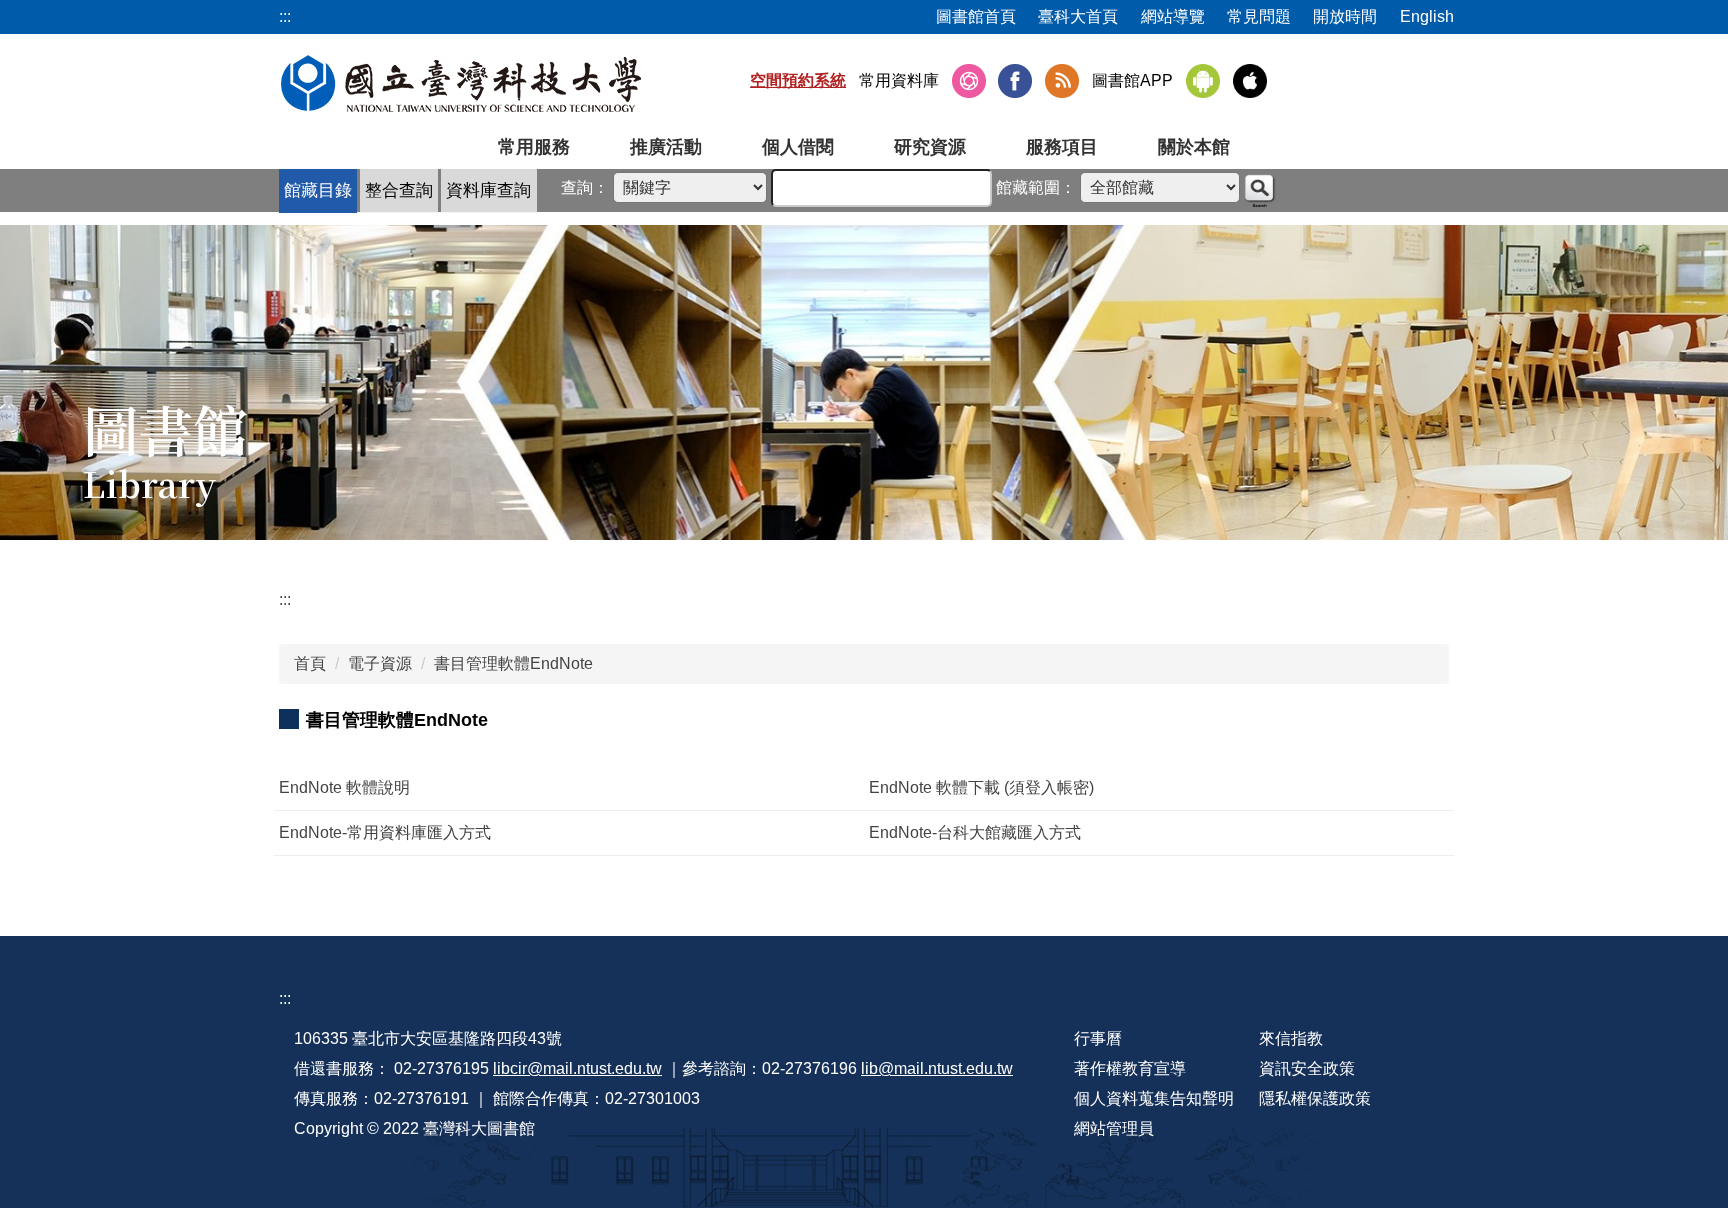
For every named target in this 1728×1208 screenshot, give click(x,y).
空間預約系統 (798, 80)
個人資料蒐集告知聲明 (1154, 1098)
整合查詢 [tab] (399, 190)
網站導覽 (1173, 16)
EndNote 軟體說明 (344, 787)
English (1427, 16)
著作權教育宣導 (1130, 1068)
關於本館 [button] (1194, 147)
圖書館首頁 (976, 16)
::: (285, 599)
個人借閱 (798, 147)
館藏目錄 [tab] (318, 190)
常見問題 (1259, 16)
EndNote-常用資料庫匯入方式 (385, 832)
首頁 (310, 663)
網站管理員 (1114, 1128)
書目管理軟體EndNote (513, 663)
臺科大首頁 (1078, 16)
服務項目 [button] (1062, 147)
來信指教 (1291, 1038)
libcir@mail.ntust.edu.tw (577, 1068)
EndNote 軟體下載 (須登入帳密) (981, 787)
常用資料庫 (899, 80)
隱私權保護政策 (1315, 1098)
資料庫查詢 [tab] (488, 190)
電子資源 (380, 663)
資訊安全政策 (1307, 1068)
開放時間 (1345, 16)
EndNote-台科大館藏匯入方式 (975, 832)
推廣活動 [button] (666, 147)
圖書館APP (1132, 80)
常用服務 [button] (534, 147)
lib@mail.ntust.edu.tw (937, 1068)
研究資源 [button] (930, 147)
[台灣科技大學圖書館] (461, 83)
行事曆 (1098, 1038)
